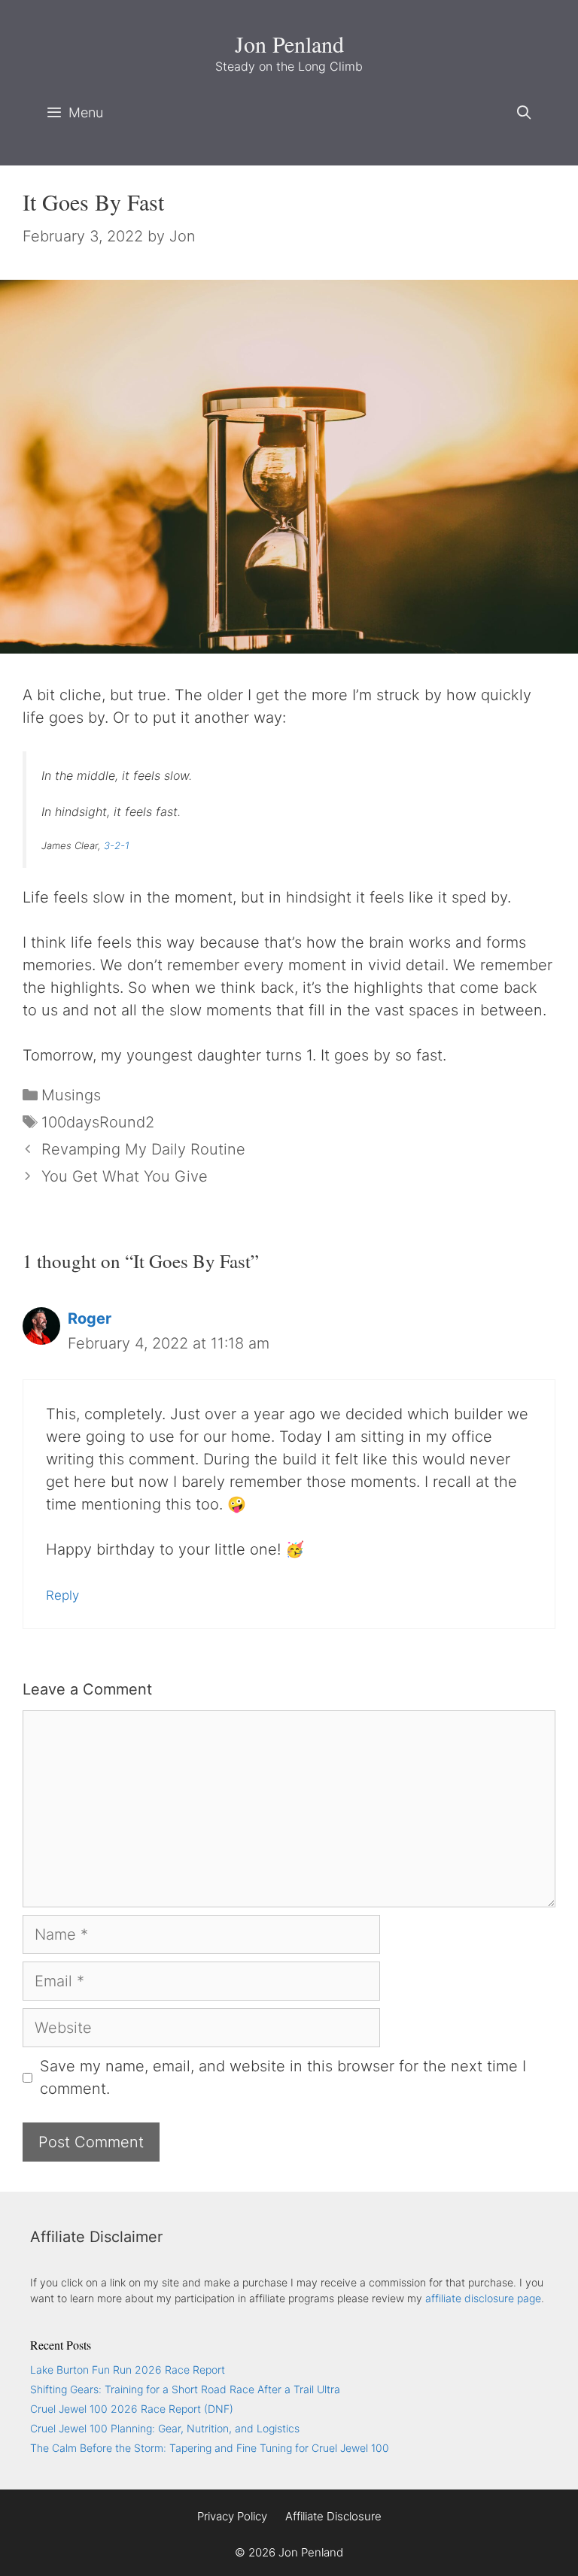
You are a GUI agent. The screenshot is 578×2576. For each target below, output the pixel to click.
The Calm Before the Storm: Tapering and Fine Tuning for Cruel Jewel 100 (210, 2448)
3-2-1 (117, 845)
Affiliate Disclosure (333, 2516)
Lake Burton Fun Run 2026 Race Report (128, 2370)
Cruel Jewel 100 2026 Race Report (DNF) (132, 2409)
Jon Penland (289, 44)
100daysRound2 (98, 1122)
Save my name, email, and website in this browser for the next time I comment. (283, 2077)
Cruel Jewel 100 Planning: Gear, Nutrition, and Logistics (165, 2428)
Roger (90, 1318)
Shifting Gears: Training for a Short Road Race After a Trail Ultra (185, 2389)
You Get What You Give (125, 1176)
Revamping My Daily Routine (143, 1149)
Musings (71, 1095)
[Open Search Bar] (524, 113)
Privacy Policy (232, 2516)
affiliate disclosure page (483, 2298)
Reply (62, 1595)
